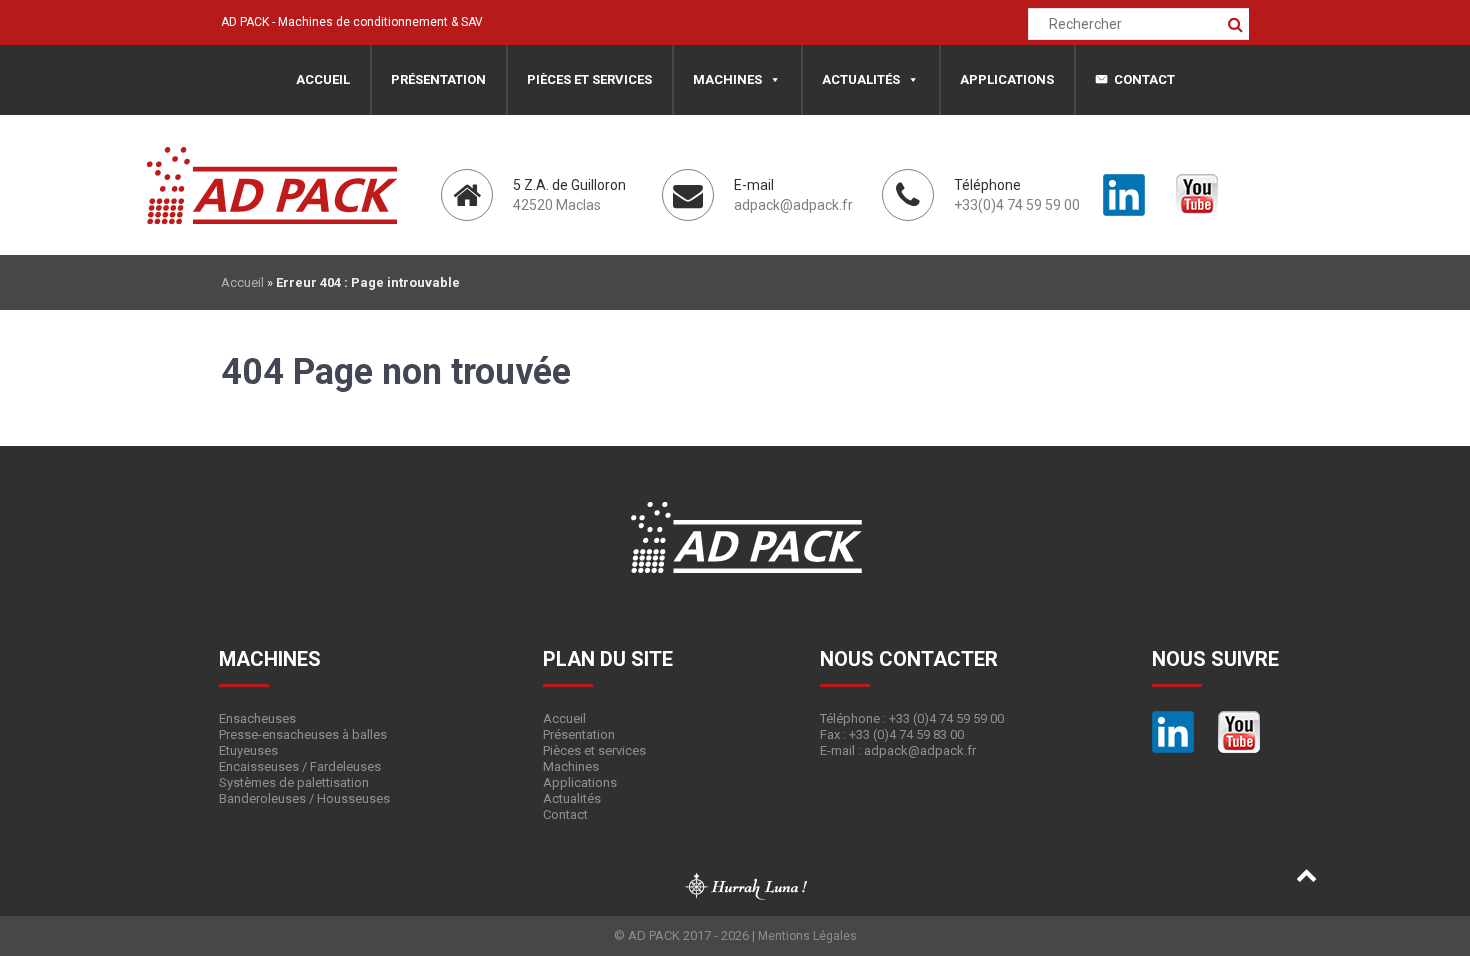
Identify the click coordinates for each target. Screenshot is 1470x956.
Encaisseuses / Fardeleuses (300, 766)
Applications (1007, 79)
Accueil (323, 79)
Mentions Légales (807, 936)
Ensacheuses (257, 718)
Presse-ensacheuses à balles (303, 734)
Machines (727, 79)
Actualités (861, 79)
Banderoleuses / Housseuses (304, 798)
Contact (1144, 79)
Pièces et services (589, 79)
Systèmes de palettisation (294, 782)
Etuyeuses (248, 750)
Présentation (438, 79)
